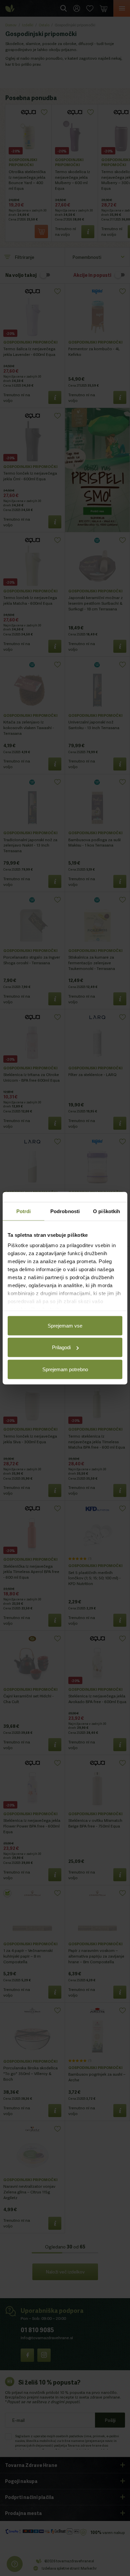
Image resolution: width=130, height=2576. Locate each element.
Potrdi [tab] (24, 1211)
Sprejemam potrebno (65, 1369)
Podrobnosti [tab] (65, 1211)
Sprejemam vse (65, 1325)
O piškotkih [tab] (106, 1211)
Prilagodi (61, 1347)
